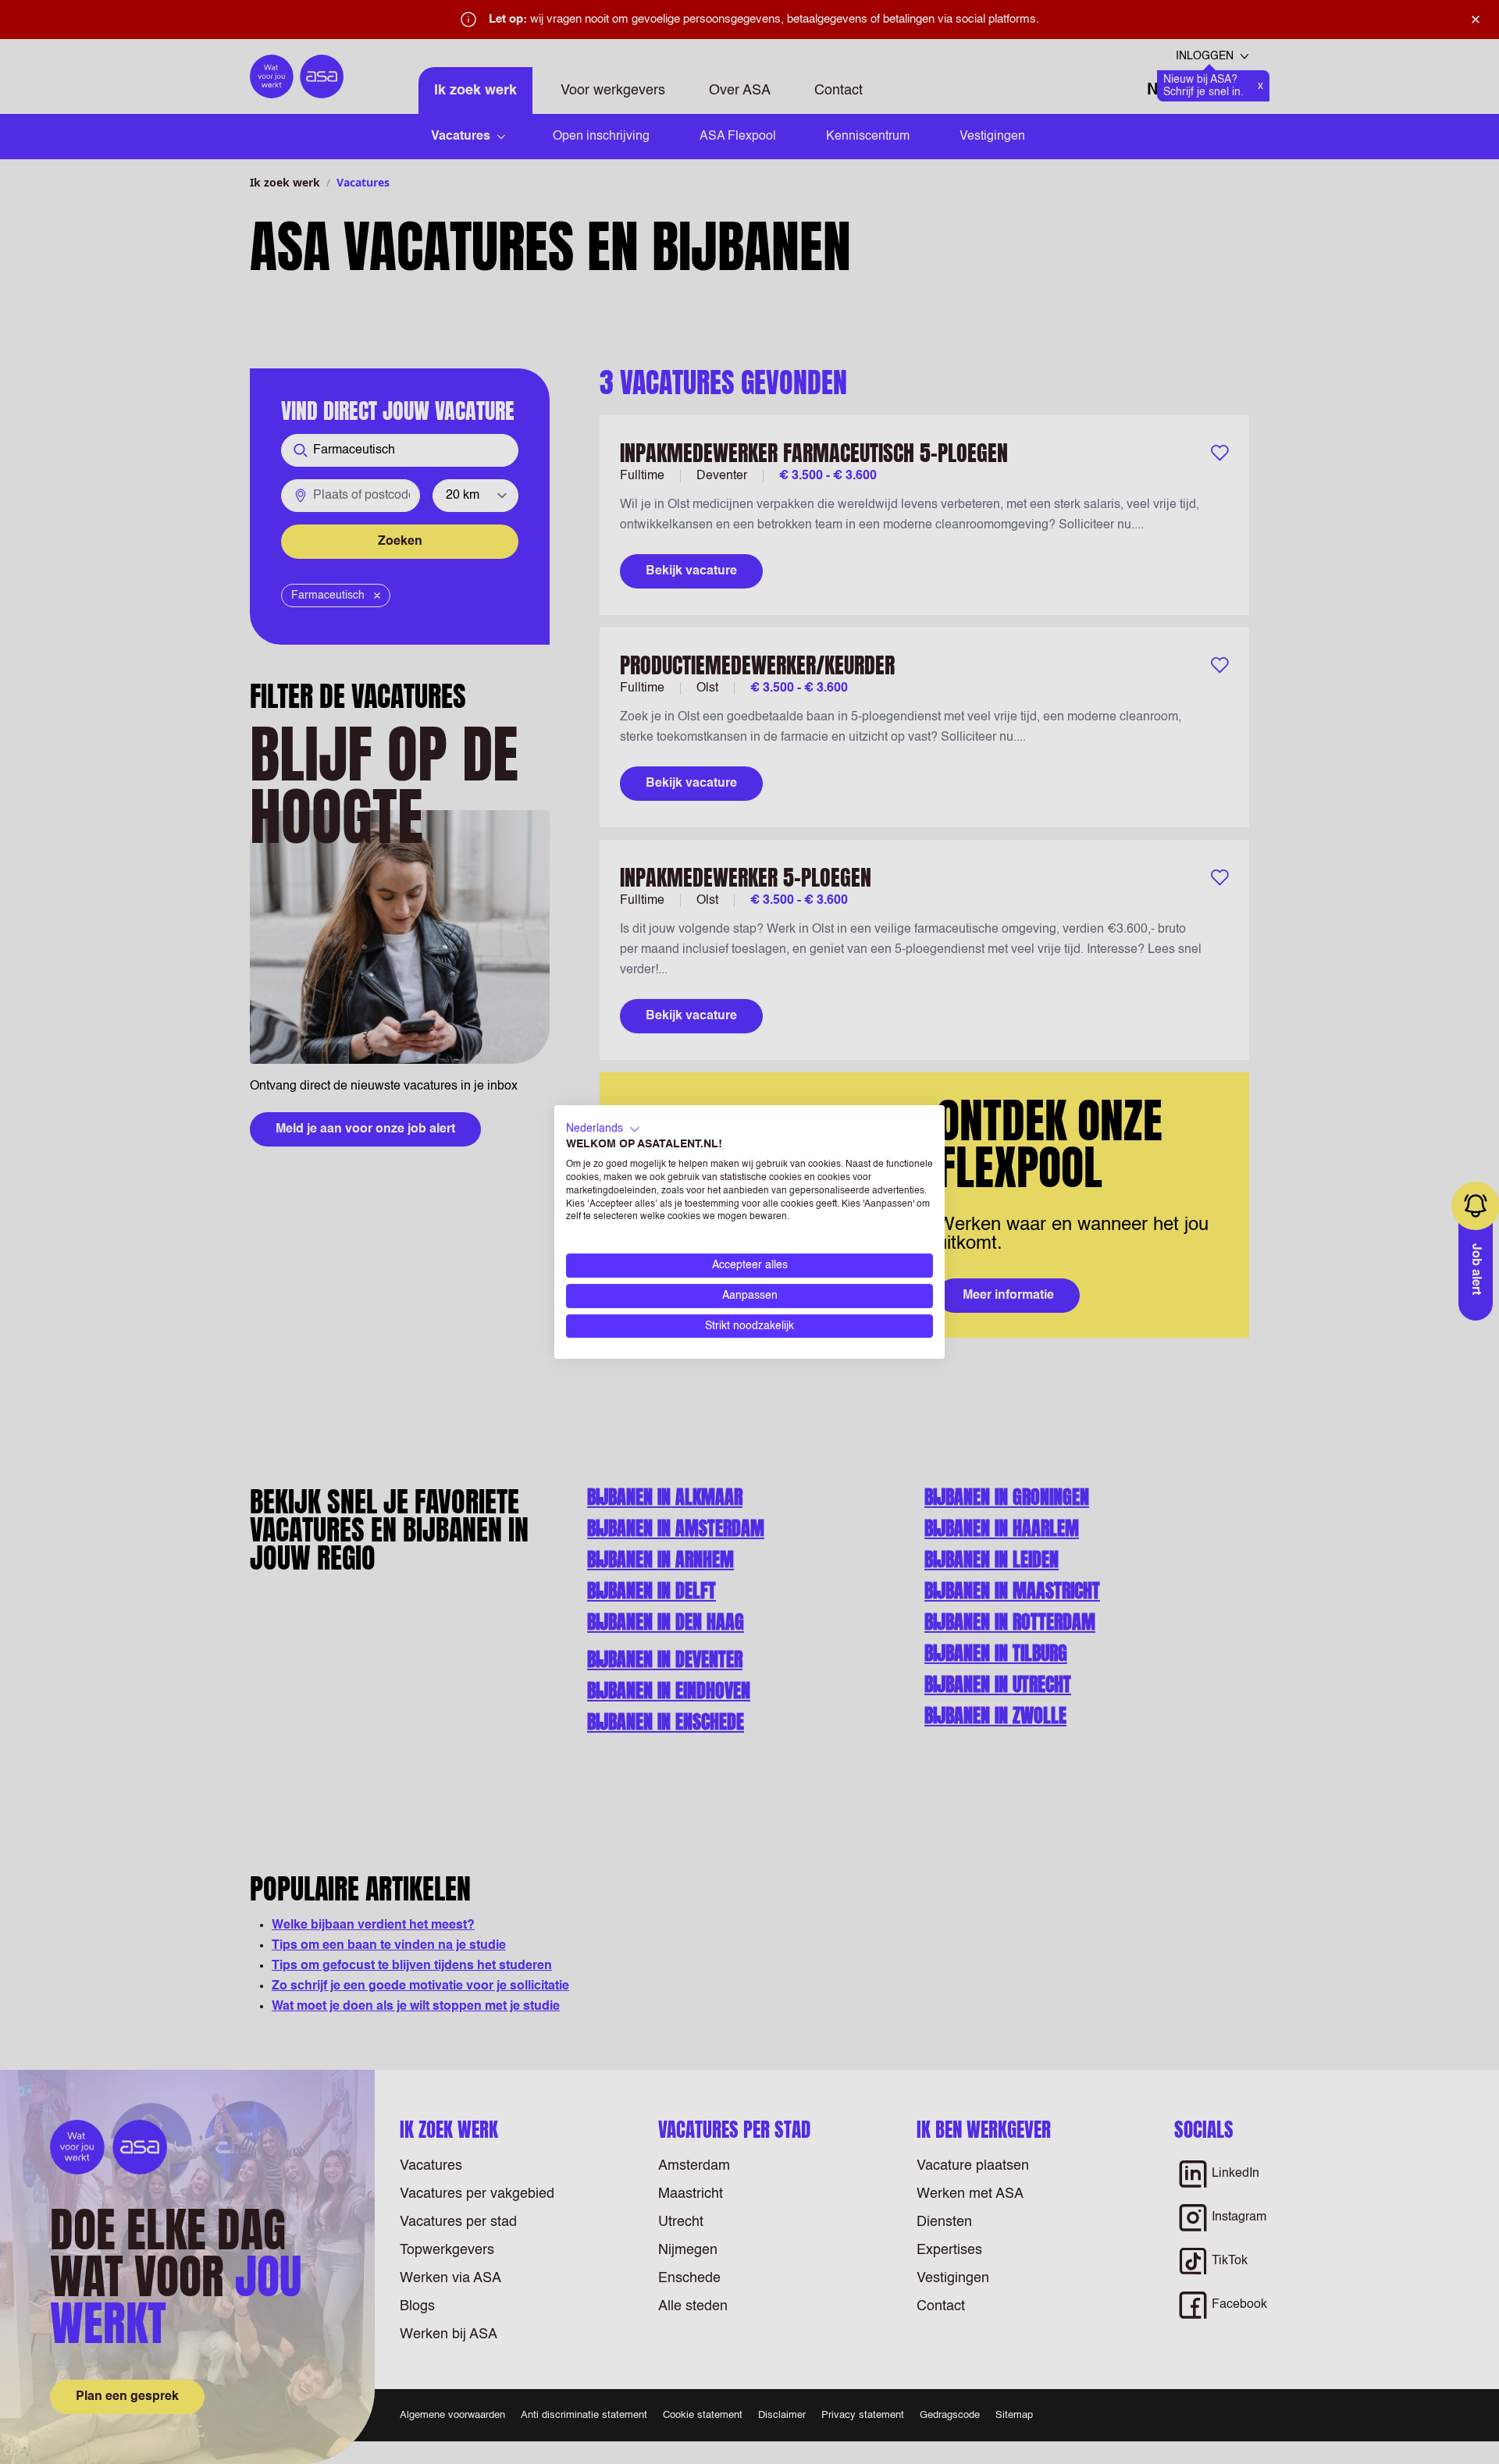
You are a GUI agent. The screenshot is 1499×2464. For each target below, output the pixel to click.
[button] (603, 1129)
